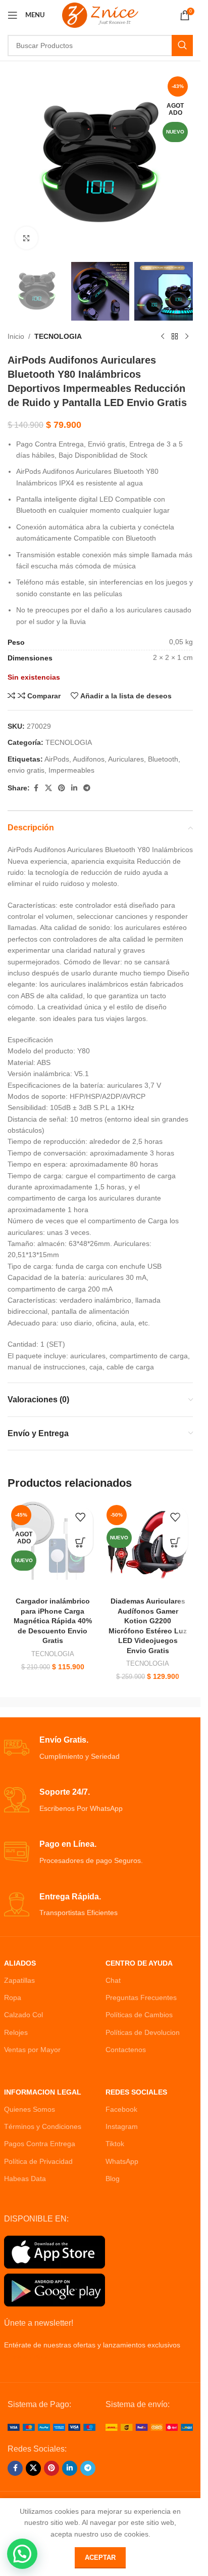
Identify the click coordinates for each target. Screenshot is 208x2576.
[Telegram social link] (87, 788)
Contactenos (126, 2050)
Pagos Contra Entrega (40, 2144)
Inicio (16, 336)
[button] (22, 2554)
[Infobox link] (100, 1748)
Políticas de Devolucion (143, 2032)
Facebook (121, 2109)
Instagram (122, 2126)
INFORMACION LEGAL (43, 2092)
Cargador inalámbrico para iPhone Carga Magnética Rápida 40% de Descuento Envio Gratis (53, 1621)
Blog (113, 2179)
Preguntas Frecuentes (141, 1997)
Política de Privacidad (38, 2161)
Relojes (16, 2032)
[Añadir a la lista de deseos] (80, 1519)
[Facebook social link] (36, 788)
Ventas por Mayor (32, 2050)
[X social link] (48, 788)
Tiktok (115, 2144)
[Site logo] (100, 15)
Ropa (13, 1997)
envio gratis (26, 770)
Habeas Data (25, 2179)
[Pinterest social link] (62, 788)
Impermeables (71, 770)
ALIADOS (20, 1963)
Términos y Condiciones (43, 2126)
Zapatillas (19, 1980)
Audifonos (89, 759)
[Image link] (51, 2427)
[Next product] (187, 337)
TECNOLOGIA (58, 336)
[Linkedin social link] (74, 788)
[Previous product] (163, 337)
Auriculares (126, 759)
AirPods (57, 759)
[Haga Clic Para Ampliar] (27, 238)
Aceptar (100, 2558)
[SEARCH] (182, 46)
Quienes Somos (30, 2109)
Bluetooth (163, 759)
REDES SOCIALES (136, 2092)
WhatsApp (122, 2161)
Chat (113, 1980)
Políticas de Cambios (139, 2015)
